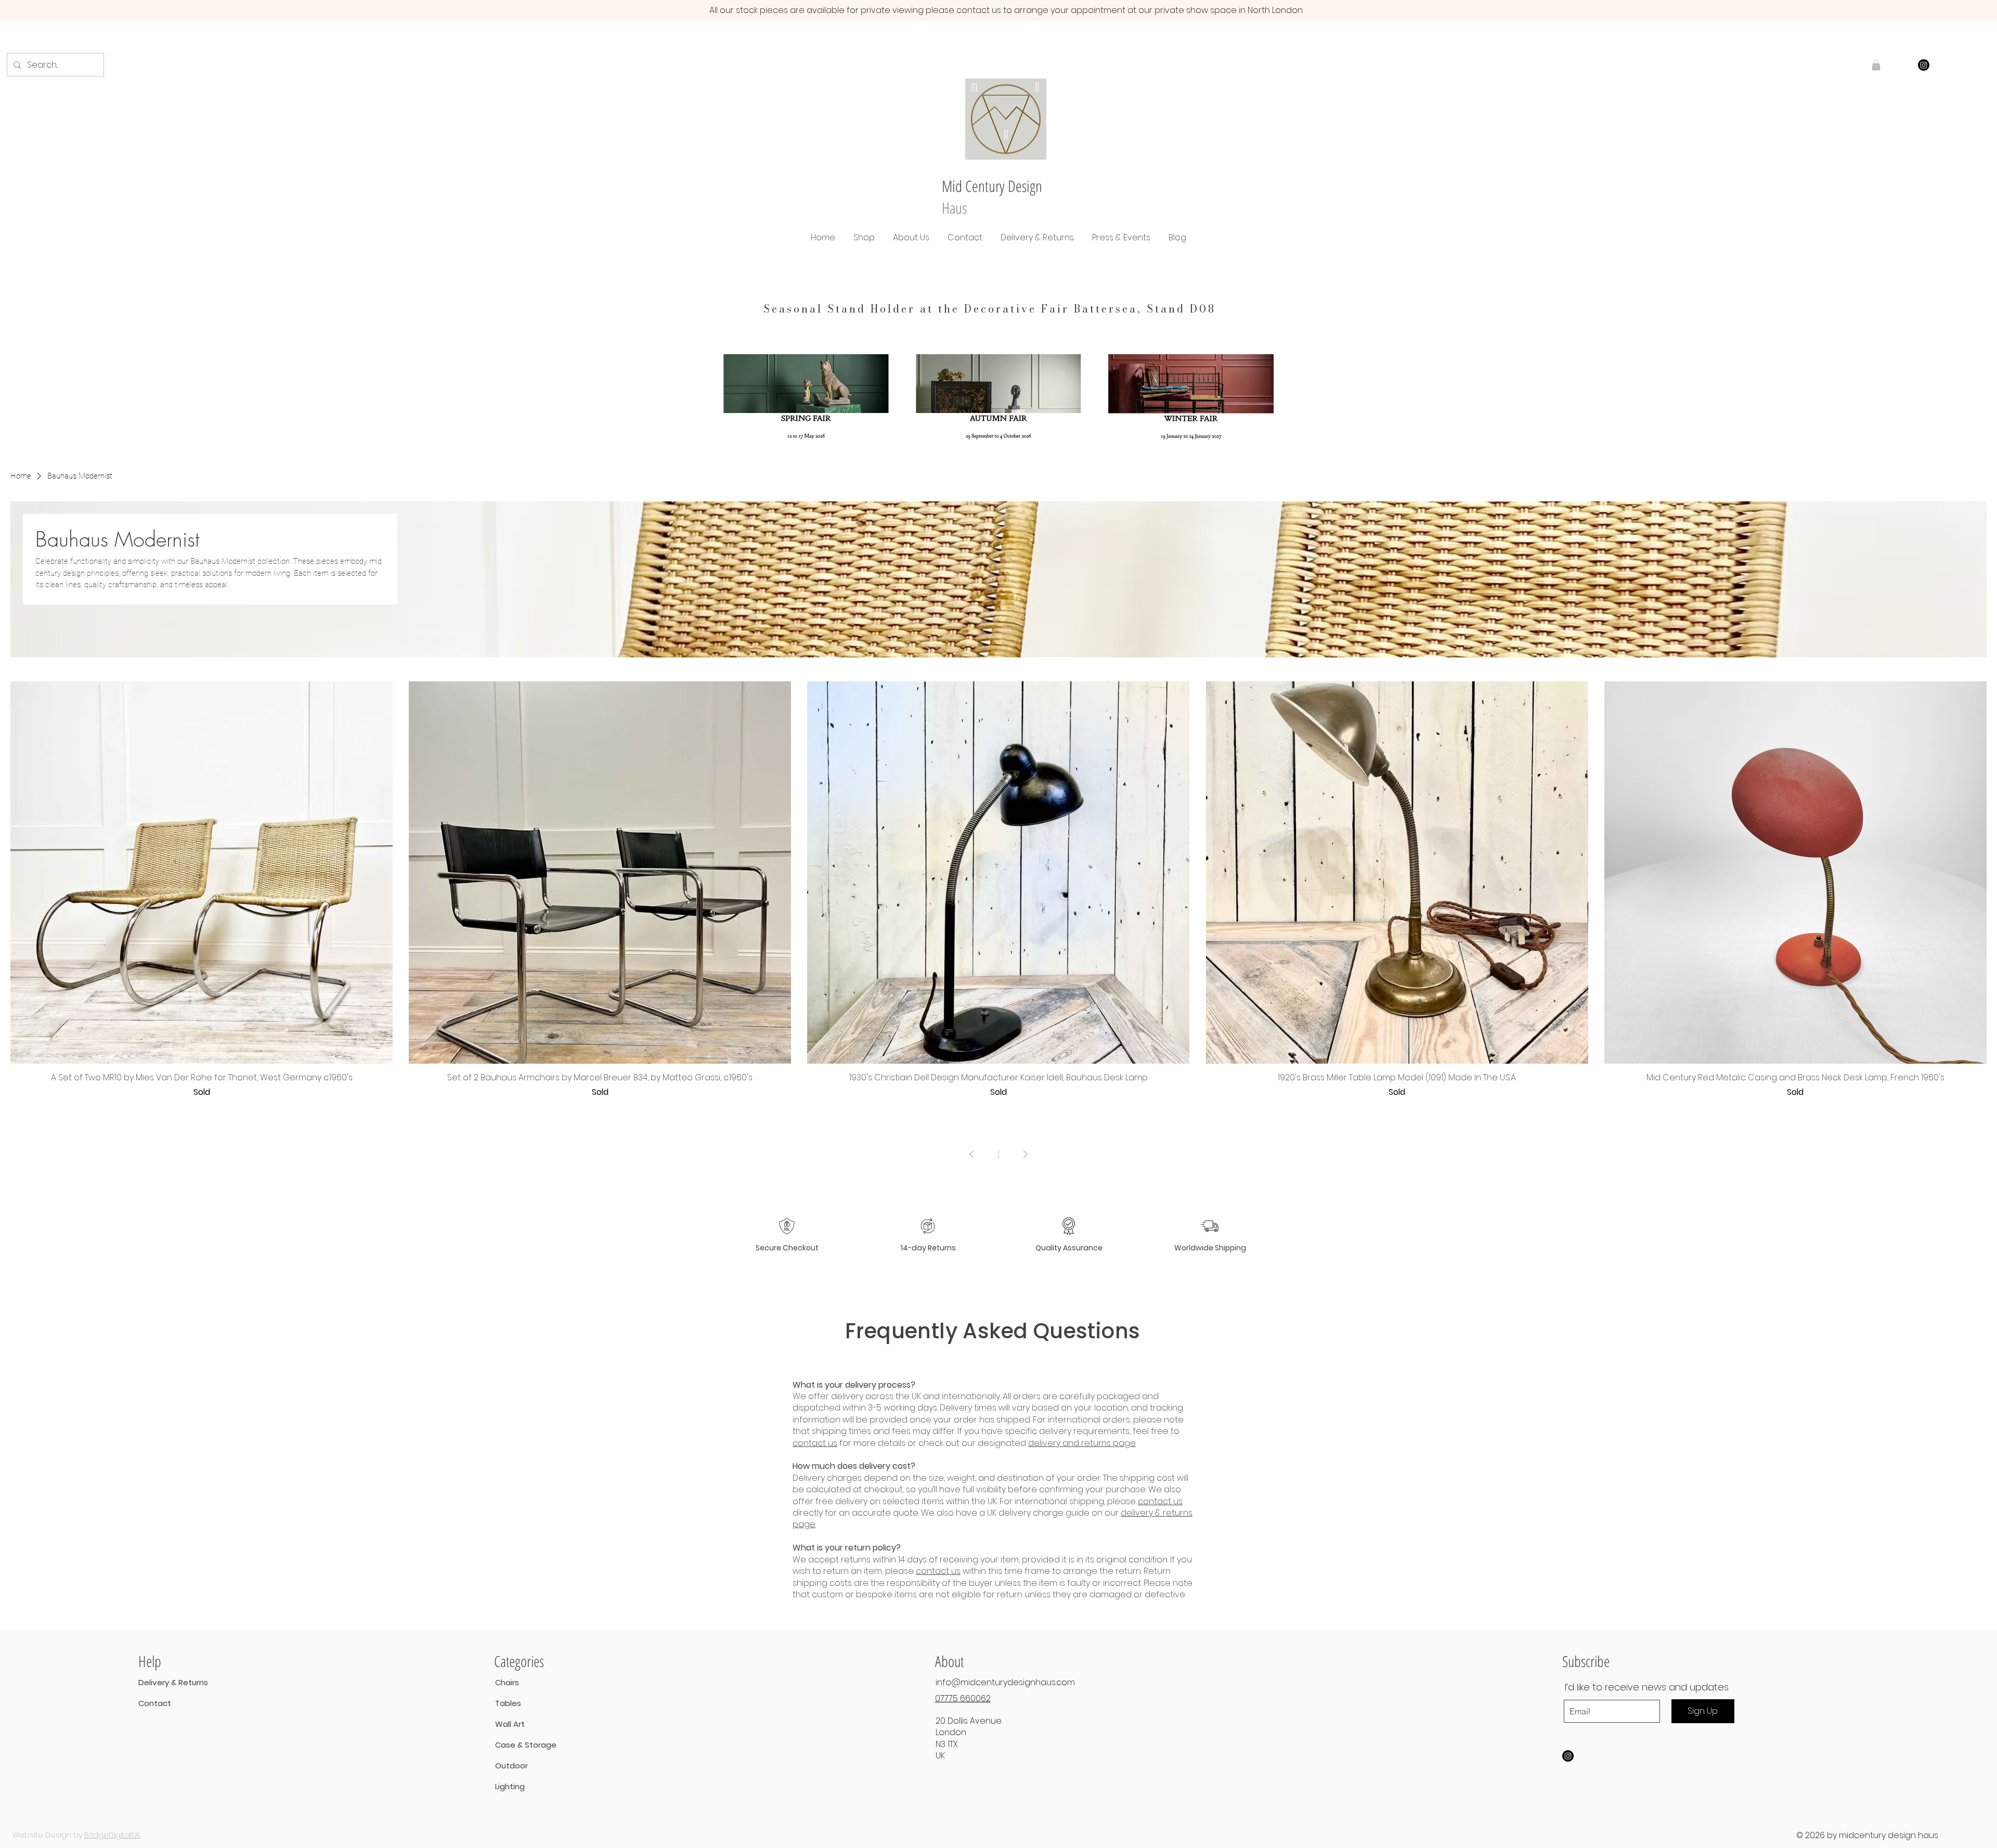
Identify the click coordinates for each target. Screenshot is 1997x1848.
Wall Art (510, 1724)
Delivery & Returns (173, 1682)
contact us (815, 1443)
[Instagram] (1924, 65)
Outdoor (511, 1766)
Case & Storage (514, 1745)
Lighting (510, 1786)
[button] (864, 237)
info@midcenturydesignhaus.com (1005, 1682)
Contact (155, 1703)
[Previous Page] (971, 1154)
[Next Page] (1026, 1154)
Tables (508, 1703)
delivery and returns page (1082, 1443)
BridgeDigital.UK (112, 1835)
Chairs (507, 1682)
